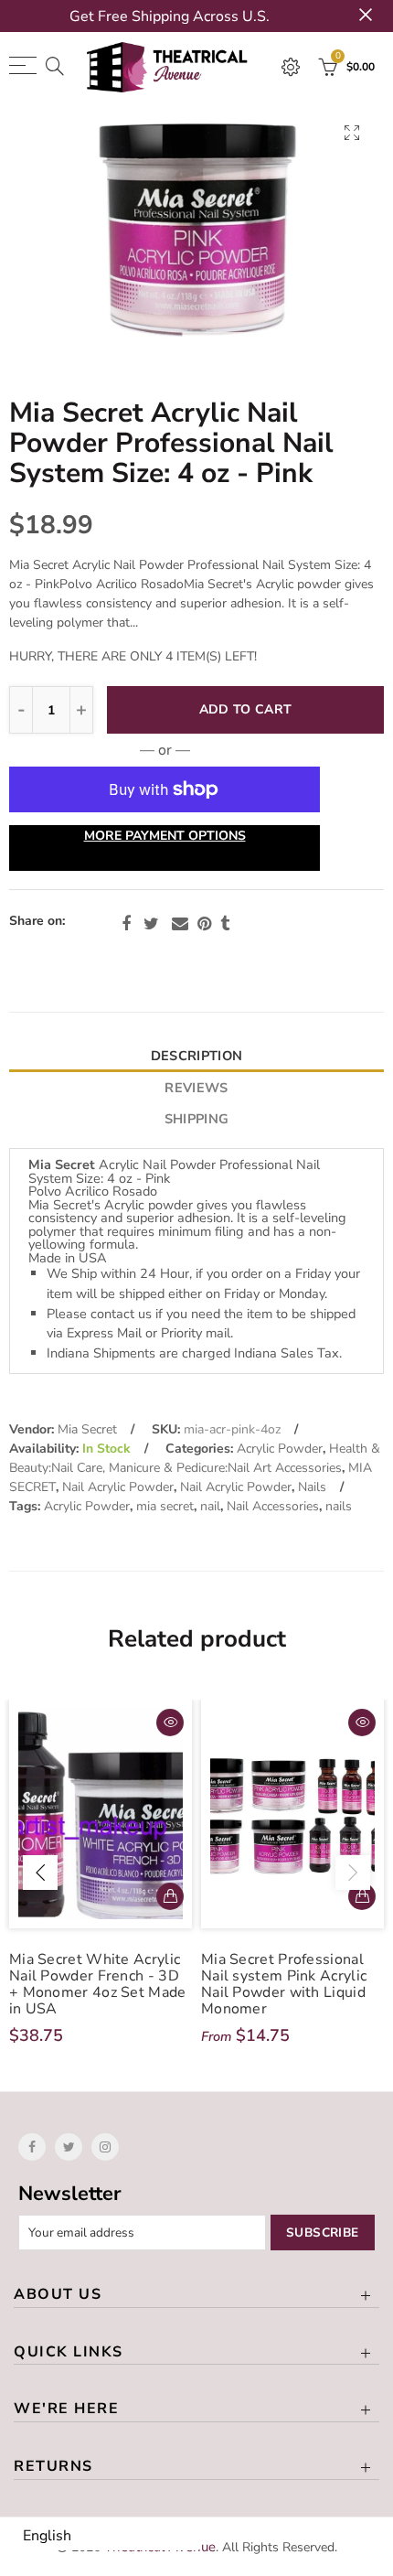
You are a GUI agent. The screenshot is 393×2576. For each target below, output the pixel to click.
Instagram (105, 2147)
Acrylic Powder (280, 1449)
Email (180, 924)
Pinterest (204, 924)
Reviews (196, 1088)
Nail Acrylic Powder (118, 1487)
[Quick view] (170, 1723)
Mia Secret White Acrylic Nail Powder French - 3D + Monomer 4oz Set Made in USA (98, 1984)
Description (196, 1056)
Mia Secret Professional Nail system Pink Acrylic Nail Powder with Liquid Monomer (284, 1984)
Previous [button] (40, 1873)
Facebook (126, 924)
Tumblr (225, 924)
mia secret (165, 1506)
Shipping (196, 1119)
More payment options (165, 836)
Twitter (151, 924)
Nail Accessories (273, 1506)
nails (339, 1506)
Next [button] (353, 1873)
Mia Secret (87, 1429)
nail (210, 1506)
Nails (312, 1487)
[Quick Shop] (362, 1896)
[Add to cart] (170, 1896)
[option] (196, 236)
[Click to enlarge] (352, 132)
